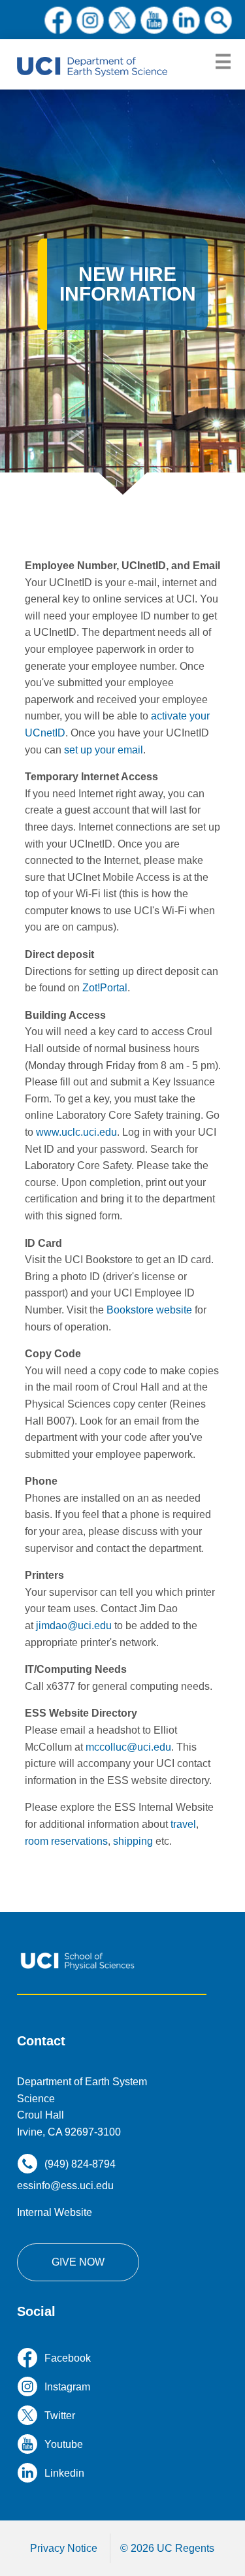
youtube (154, 20)
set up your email (104, 750)
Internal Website (55, 2212)
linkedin (186, 20)
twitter (122, 20)
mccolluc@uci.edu (128, 1747)
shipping (133, 1841)
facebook (58, 20)
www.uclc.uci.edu (76, 1132)
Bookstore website (149, 1310)
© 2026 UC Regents (167, 2548)
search (218, 20)
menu (223, 62)
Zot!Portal (105, 988)
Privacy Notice (64, 2548)
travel (183, 1824)
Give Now (78, 2262)
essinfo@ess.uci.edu (65, 2186)
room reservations (66, 1841)
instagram (90, 20)
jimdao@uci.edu (74, 1626)
